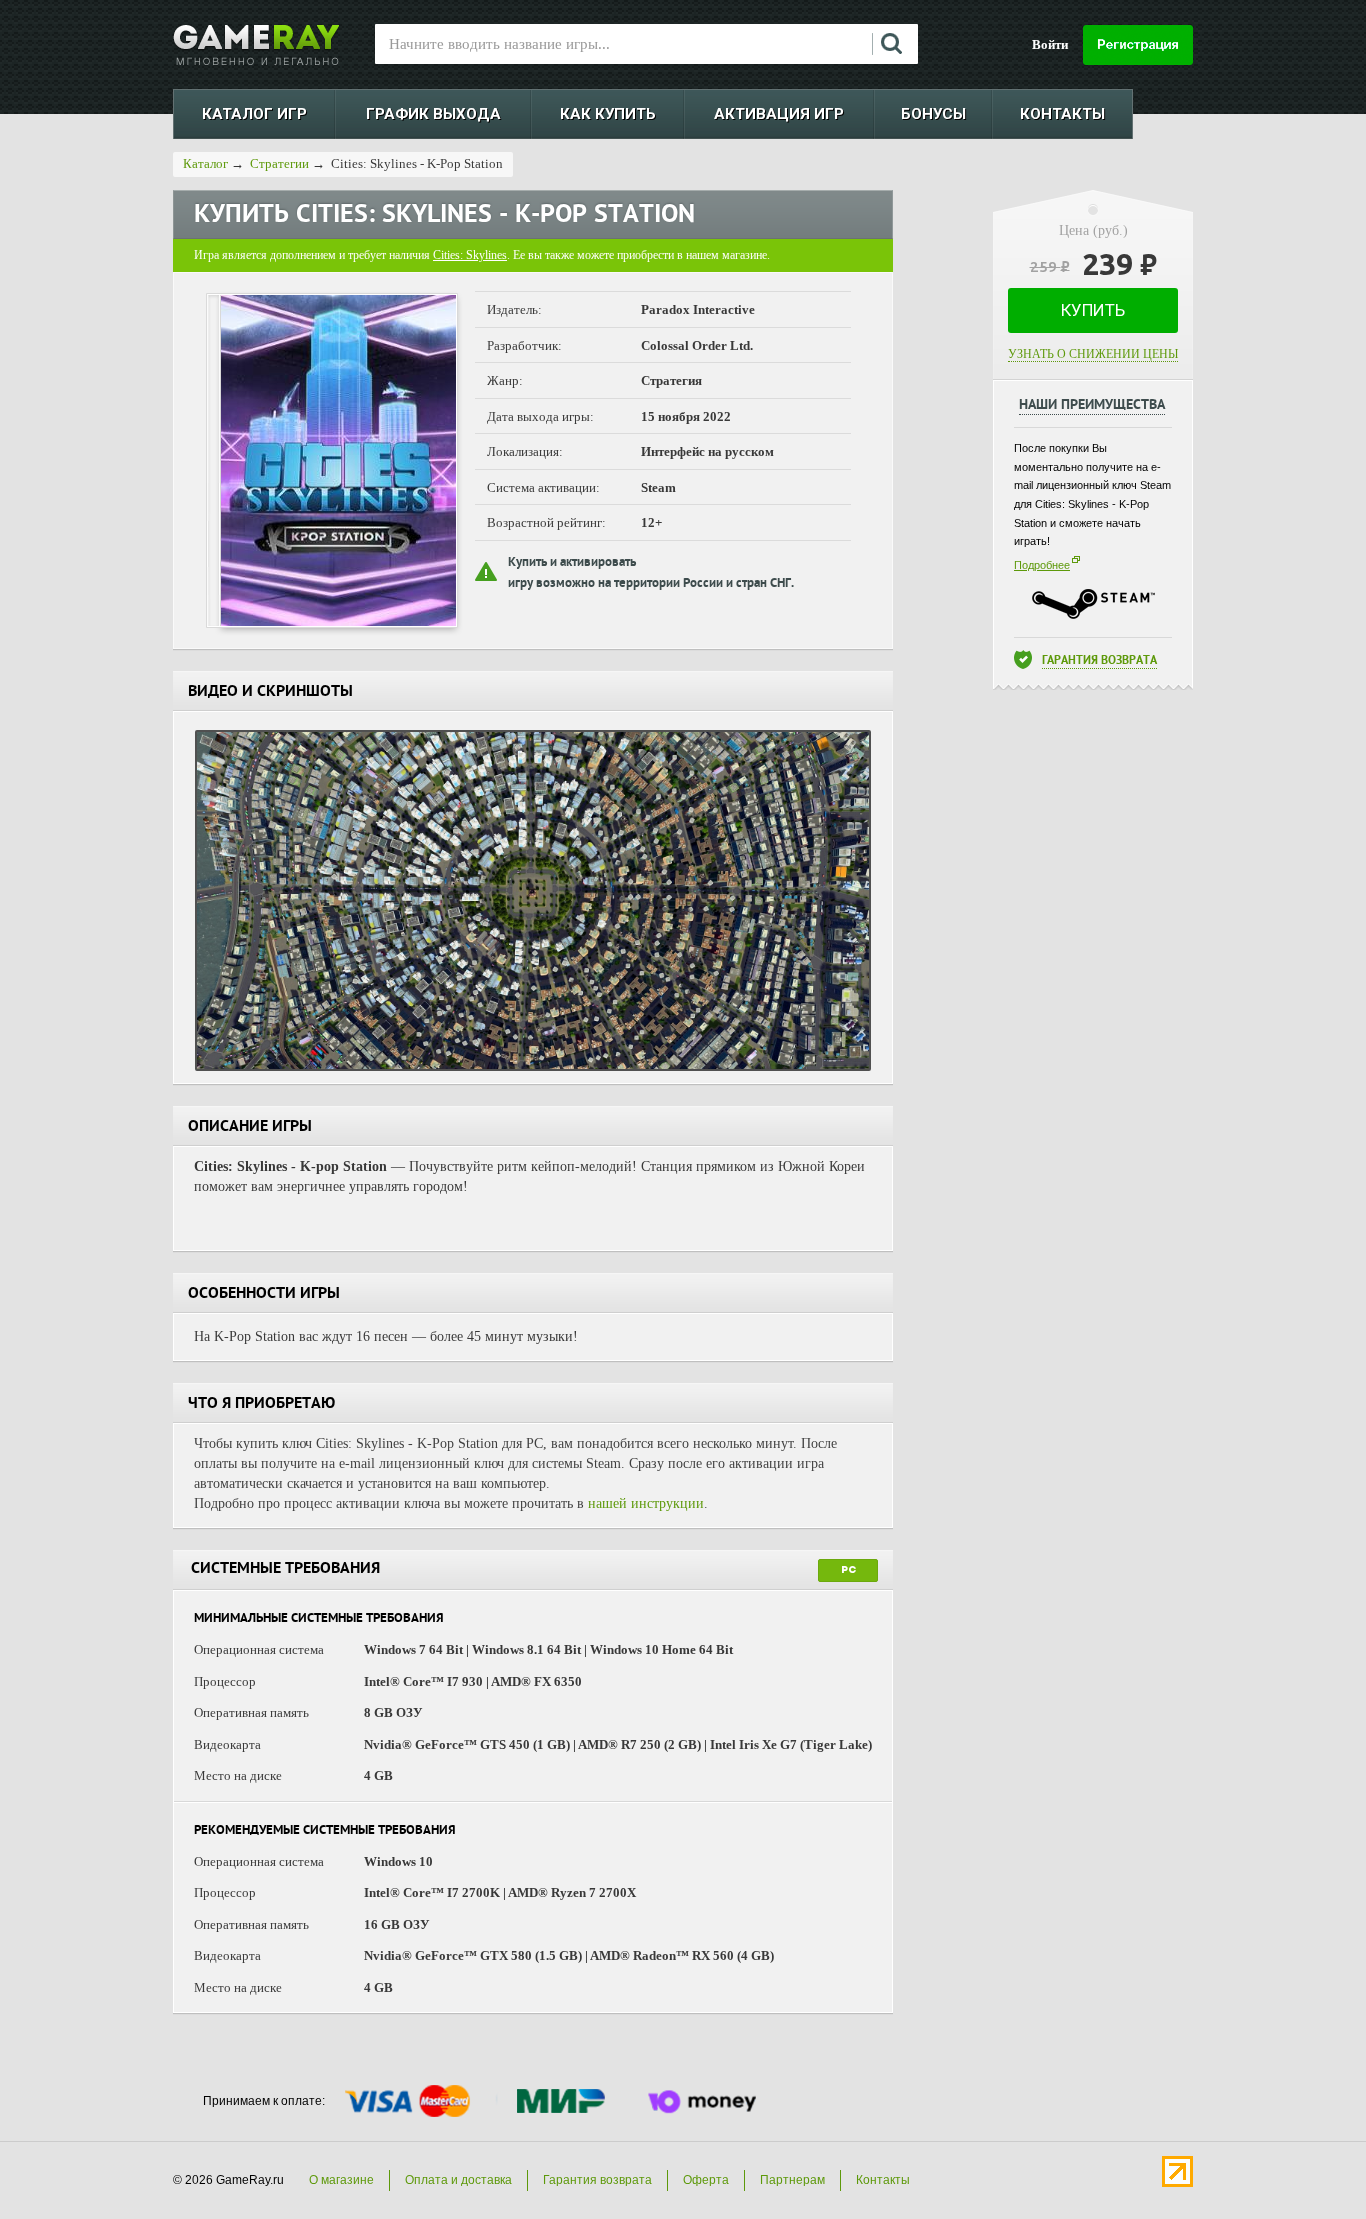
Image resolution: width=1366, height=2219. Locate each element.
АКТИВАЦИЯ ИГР (779, 114)
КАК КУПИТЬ (608, 114)
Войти (1050, 44)
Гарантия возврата (1099, 661)
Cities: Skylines (470, 255)
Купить (1093, 310)
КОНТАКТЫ (1062, 114)
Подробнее (1042, 565)
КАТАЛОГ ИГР (254, 114)
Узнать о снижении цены (1093, 354)
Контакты (883, 2180)
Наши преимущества (1092, 406)
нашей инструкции (646, 1503)
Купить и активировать (572, 563)
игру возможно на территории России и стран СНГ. (651, 584)
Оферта (706, 2180)
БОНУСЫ (933, 114)
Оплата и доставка (458, 2180)
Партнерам (792, 2180)
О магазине (341, 2180)
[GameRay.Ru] (256, 45)
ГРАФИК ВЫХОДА (433, 114)
